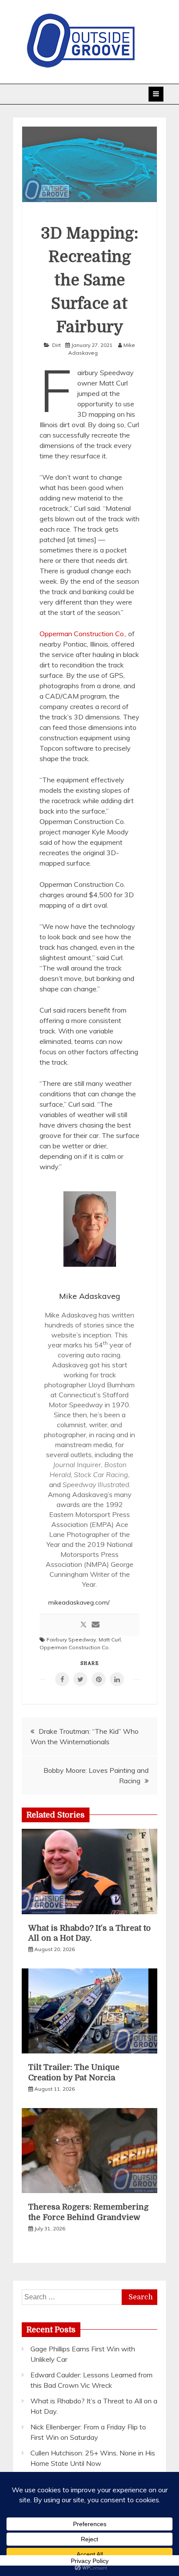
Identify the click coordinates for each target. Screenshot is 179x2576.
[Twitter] (83, 1625)
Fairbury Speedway (71, 1639)
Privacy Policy (90, 2561)
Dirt (56, 345)
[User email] (96, 1625)
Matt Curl (110, 1639)
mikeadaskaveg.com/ (79, 1602)
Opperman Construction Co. (82, 634)
